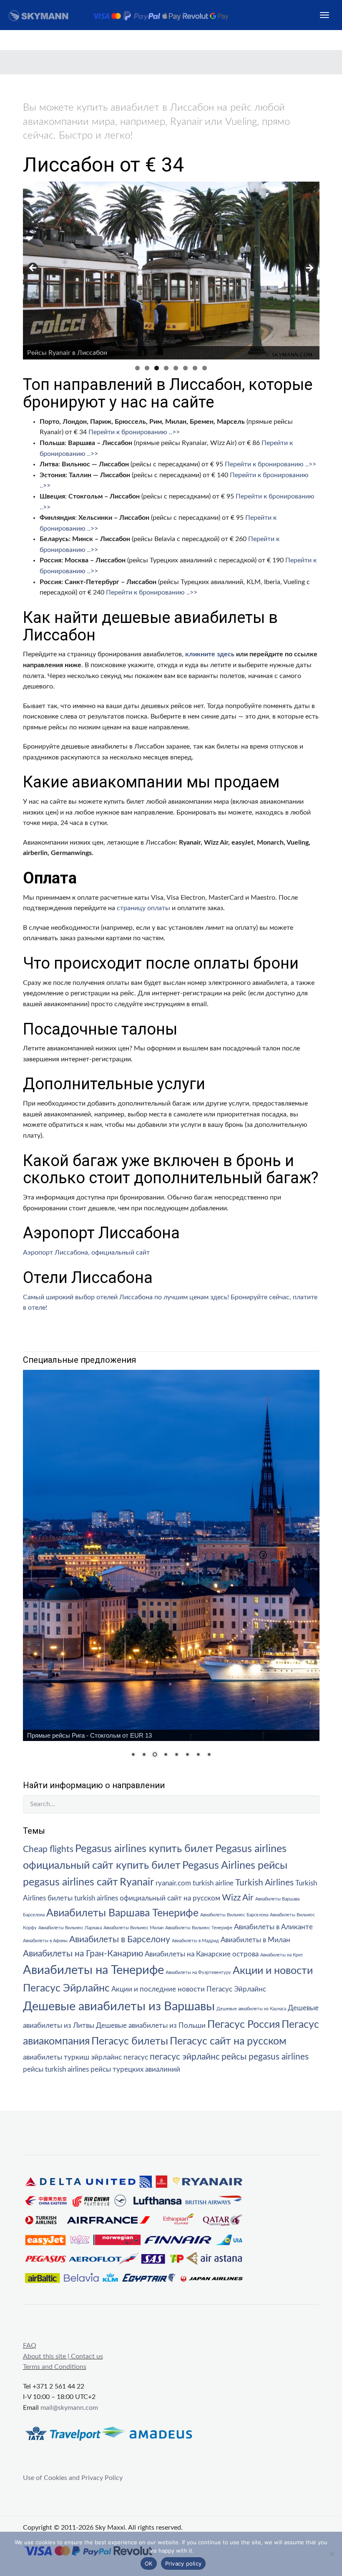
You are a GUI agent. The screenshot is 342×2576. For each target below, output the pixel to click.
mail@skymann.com (69, 2408)
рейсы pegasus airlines (265, 2057)
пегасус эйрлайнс (185, 2057)
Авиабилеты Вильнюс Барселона (234, 1915)
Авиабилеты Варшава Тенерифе (122, 1913)
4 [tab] (166, 368)
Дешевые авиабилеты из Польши (151, 2026)
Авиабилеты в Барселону (120, 1940)
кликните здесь (210, 654)
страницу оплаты (143, 908)
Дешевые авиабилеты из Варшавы (119, 2007)
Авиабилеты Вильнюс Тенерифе (199, 1928)
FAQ (30, 2346)
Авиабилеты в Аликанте (273, 1927)
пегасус (136, 2057)
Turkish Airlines (264, 1883)
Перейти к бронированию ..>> (134, 432)
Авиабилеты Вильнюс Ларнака (70, 1928)
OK (149, 2563)
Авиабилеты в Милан (255, 1940)
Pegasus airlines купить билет (144, 1849)
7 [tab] (195, 368)
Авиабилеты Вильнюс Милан (133, 1928)
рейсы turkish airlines (56, 2070)
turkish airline (213, 1883)
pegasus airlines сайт (70, 1882)
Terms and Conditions (55, 2367)
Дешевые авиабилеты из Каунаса (251, 2009)
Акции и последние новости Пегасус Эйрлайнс (189, 1989)
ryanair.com (173, 1883)
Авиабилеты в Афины (45, 1941)
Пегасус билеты (130, 2041)
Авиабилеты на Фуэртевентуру (198, 1972)
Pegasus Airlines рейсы (235, 1866)
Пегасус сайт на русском (228, 2041)
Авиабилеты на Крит (282, 1955)
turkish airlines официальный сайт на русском (147, 1898)
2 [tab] (147, 368)
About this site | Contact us (63, 2356)
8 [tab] (205, 368)
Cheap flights (48, 1849)
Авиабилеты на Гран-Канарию (83, 1954)
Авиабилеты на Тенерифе (93, 1970)
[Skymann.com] (128, 15)
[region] (171, 271)
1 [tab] (137, 368)
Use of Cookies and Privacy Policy (73, 2478)
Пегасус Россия (244, 2025)
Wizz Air (238, 1898)
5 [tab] (176, 368)
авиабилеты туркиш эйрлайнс (72, 2057)
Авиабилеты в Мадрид (195, 1941)
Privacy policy (184, 2563)
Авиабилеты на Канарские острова (202, 1954)
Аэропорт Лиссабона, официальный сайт (86, 1253)
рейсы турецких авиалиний (135, 2070)
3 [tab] (157, 368)
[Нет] (332, 2554)
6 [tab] (185, 368)
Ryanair (137, 1882)
